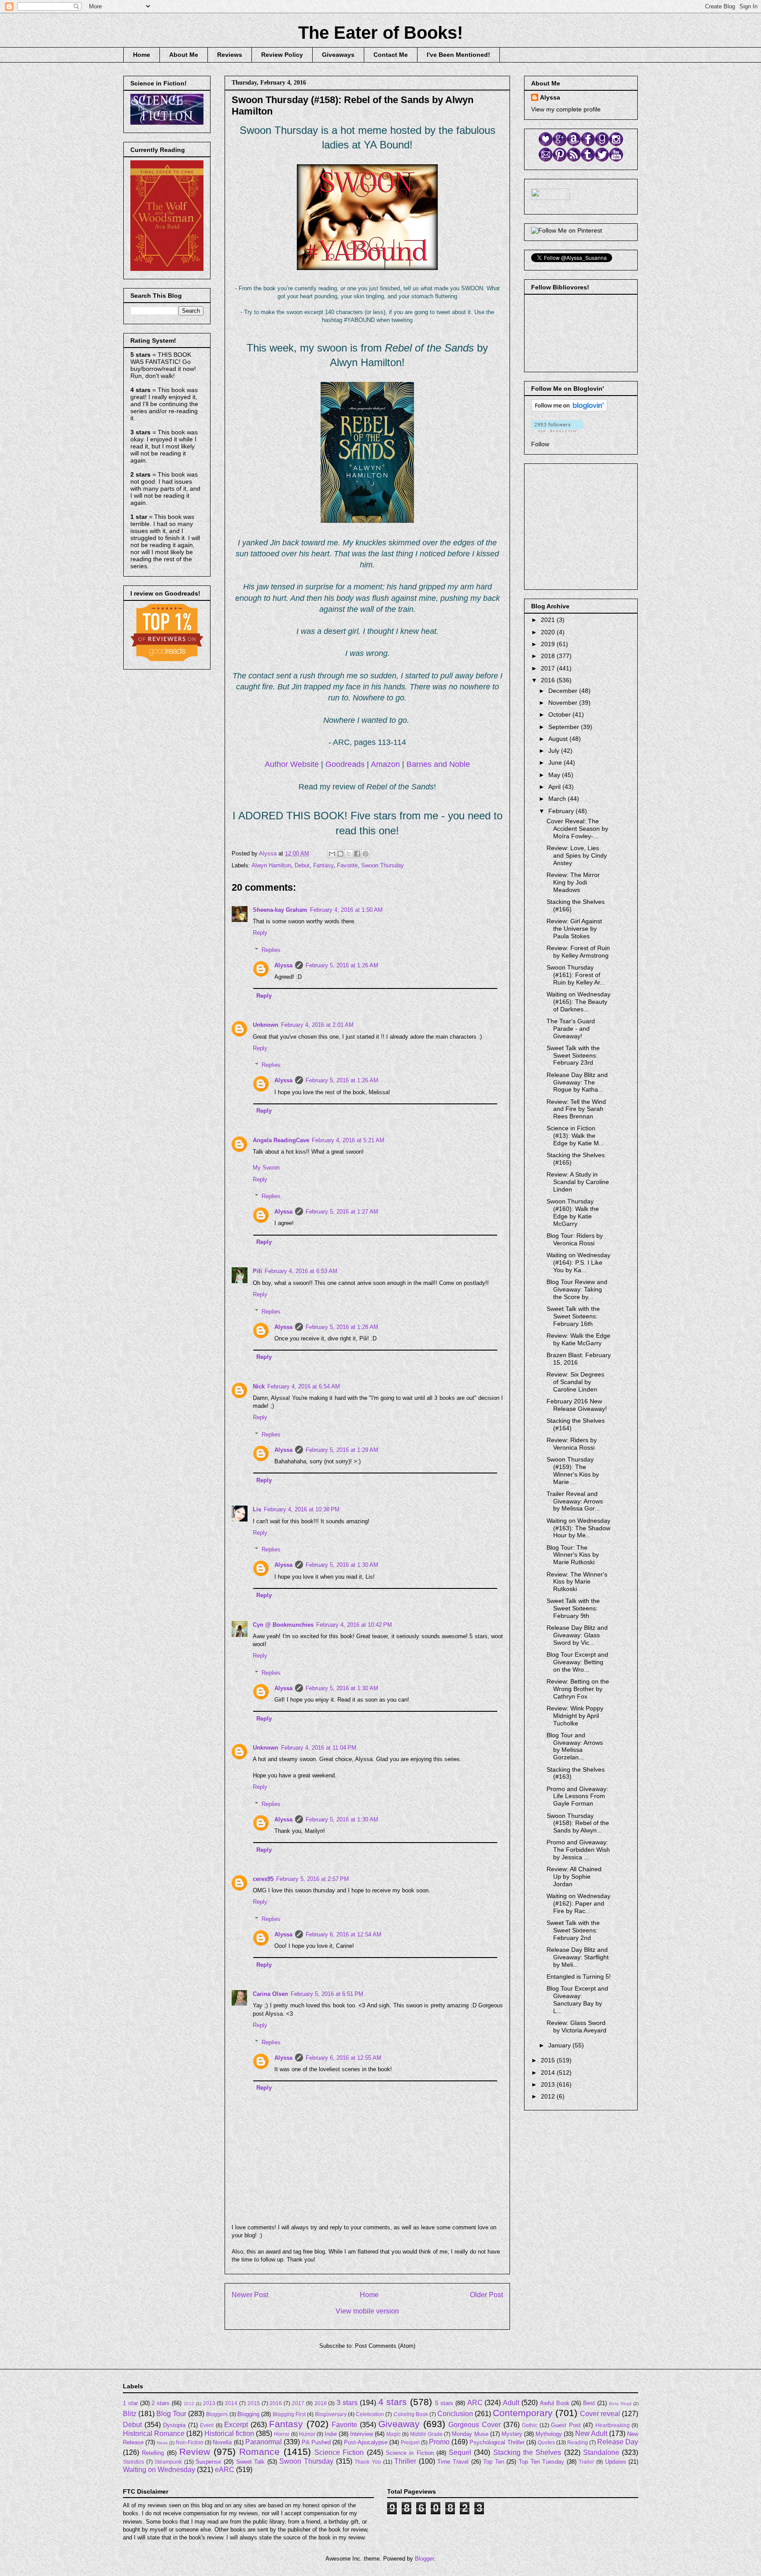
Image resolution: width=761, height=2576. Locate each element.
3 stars (347, 2403)
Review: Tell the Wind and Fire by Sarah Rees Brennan (576, 1109)
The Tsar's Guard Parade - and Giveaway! (571, 1029)
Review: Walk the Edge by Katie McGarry (578, 1339)
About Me (184, 55)
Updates (616, 2462)
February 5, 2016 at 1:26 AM (342, 965)
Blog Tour (171, 2414)
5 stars (444, 2403)
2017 (549, 668)
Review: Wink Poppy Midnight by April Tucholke (575, 1716)
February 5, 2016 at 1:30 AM (342, 1565)
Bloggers (217, 2414)
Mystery (512, 2434)
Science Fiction (339, 2452)
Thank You (368, 2462)
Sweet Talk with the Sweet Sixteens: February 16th (573, 1316)
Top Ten (494, 2462)
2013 (549, 2084)
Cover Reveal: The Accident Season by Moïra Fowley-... (577, 829)
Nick (259, 1386)
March (558, 799)
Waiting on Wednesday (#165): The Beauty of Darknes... (578, 1002)
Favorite (347, 865)
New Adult (591, 2434)
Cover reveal (600, 2414)
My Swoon (266, 1168)
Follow (540, 444)
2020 (549, 632)
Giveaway (399, 2424)
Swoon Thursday (382, 865)
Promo (439, 2442)
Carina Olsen (270, 1994)
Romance (259, 2452)
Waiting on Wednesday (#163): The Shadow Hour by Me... (578, 1528)
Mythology (549, 2434)
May (555, 775)
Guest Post (566, 2425)
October (560, 714)
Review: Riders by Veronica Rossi (572, 1444)
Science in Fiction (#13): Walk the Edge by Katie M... (575, 1136)
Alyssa (283, 965)
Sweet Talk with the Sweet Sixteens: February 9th (573, 1608)
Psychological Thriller (497, 2442)
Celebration (370, 2414)
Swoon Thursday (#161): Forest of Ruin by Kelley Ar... (576, 975)
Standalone (601, 2452)
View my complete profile (566, 109)
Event (207, 2425)
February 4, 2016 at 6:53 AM (301, 1271)
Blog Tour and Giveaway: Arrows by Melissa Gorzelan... (575, 1746)
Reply (260, 933)
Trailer (586, 2462)
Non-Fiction (190, 2442)
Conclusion (455, 2414)
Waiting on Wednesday (159, 2470)
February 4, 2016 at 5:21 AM (348, 1140)
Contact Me (391, 55)
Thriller (405, 2461)
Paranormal (264, 2442)
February (562, 811)
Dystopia (174, 2425)
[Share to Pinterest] (366, 854)
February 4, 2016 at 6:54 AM (304, 1386)
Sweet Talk (251, 2462)
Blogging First (289, 2414)
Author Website (292, 764)
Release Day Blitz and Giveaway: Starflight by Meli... (578, 1957)
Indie (331, 2434)
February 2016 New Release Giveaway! (577, 1405)
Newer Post (250, 2295)
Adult (511, 2403)
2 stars (161, 2403)
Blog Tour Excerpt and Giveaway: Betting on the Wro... (577, 1662)
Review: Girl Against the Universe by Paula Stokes (574, 929)
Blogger (424, 2559)
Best (589, 2403)
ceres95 (263, 1879)
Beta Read (620, 2404)
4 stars (393, 2402)
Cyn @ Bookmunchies (283, 1625)
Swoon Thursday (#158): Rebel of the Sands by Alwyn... (578, 1823)
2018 (549, 656)
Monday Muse (470, 2434)
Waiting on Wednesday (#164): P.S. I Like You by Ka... (578, 1262)
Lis (257, 1509)
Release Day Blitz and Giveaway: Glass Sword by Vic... (577, 1635)
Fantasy (323, 865)
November (564, 703)
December (564, 691)
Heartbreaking (613, 2425)
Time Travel (453, 2462)
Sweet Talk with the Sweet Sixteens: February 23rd (573, 1055)
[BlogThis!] (340, 854)
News (162, 2443)
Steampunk (168, 2462)
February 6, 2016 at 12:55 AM (344, 2058)
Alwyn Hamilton (271, 865)
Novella (222, 2442)
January (560, 2045)
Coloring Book (411, 2414)
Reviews (230, 55)
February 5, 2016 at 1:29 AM (342, 1450)
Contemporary (523, 2413)
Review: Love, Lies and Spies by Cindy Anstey (577, 855)
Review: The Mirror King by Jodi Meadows (573, 882)
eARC (225, 2470)
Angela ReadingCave (281, 1140)
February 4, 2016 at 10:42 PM (354, 1625)
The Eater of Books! (380, 33)
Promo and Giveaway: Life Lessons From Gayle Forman (577, 1796)
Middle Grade (426, 2434)
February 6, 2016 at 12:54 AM (344, 1934)
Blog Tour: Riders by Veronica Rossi (575, 1239)
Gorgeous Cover (475, 2425)
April (555, 787)
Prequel (410, 2442)
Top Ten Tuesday (541, 2462)
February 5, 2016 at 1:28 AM (342, 1327)
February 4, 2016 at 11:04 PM (319, 1748)
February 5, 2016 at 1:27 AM (342, 1212)
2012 (549, 2096)
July (555, 751)
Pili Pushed (316, 2442)
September (565, 727)
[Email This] (332, 854)
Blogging (248, 2414)
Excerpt (236, 2425)
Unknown (266, 1025)
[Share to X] (349, 854)
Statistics (133, 2462)
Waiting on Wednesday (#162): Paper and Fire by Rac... (578, 1903)
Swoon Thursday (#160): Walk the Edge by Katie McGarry (573, 1212)
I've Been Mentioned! (458, 55)
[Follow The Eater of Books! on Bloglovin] (569, 410)
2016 (549, 680)
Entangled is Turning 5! (579, 1976)
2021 (549, 620)
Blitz (130, 2414)
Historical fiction (229, 2434)
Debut (302, 865)
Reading (578, 2442)
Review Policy (282, 55)
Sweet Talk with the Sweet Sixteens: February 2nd (573, 1930)
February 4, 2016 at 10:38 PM (302, 1509)
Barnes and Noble (438, 764)
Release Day (618, 2442)
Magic (393, 2434)
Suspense (208, 2462)
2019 (549, 644)
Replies (271, 950)
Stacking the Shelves (527, 2452)
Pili (257, 1271)
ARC (475, 2403)
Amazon (385, 764)
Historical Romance (154, 2434)
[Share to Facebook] (357, 854)
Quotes (546, 2442)
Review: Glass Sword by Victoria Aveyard (576, 2026)
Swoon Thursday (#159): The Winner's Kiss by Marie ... (573, 1470)
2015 (549, 2060)
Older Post (486, 2295)
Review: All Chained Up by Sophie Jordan (574, 1876)
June (556, 762)
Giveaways (338, 55)
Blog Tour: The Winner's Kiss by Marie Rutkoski (573, 1555)
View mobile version (367, 2311)
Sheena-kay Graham (280, 910)
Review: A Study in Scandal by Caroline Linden (578, 1182)
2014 (549, 2073)
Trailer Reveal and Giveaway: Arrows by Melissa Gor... (575, 1501)
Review (195, 2452)
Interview (362, 2434)
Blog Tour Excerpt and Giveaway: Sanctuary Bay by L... (577, 1999)
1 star (130, 2403)
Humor (307, 2434)
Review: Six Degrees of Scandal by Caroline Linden (575, 1382)
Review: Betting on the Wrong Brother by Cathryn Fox (578, 1689)
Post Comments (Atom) (385, 2346)
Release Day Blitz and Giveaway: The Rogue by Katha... (577, 1082)
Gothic (530, 2425)
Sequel (460, 2452)
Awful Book (555, 2403)
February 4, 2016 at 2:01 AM (317, 1025)
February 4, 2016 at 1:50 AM (346, 910)
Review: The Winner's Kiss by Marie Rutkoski (577, 1582)
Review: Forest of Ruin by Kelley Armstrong (578, 952)
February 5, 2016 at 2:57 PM (312, 1879)
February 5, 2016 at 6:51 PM (327, 1994)
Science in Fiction (410, 2453)
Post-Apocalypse (366, 2442)
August (559, 739)
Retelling (153, 2453)
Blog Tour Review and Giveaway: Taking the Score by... (577, 1289)
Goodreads (345, 764)
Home (142, 55)
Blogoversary (331, 2414)
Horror (282, 2434)
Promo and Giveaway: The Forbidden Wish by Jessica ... (578, 1850)
